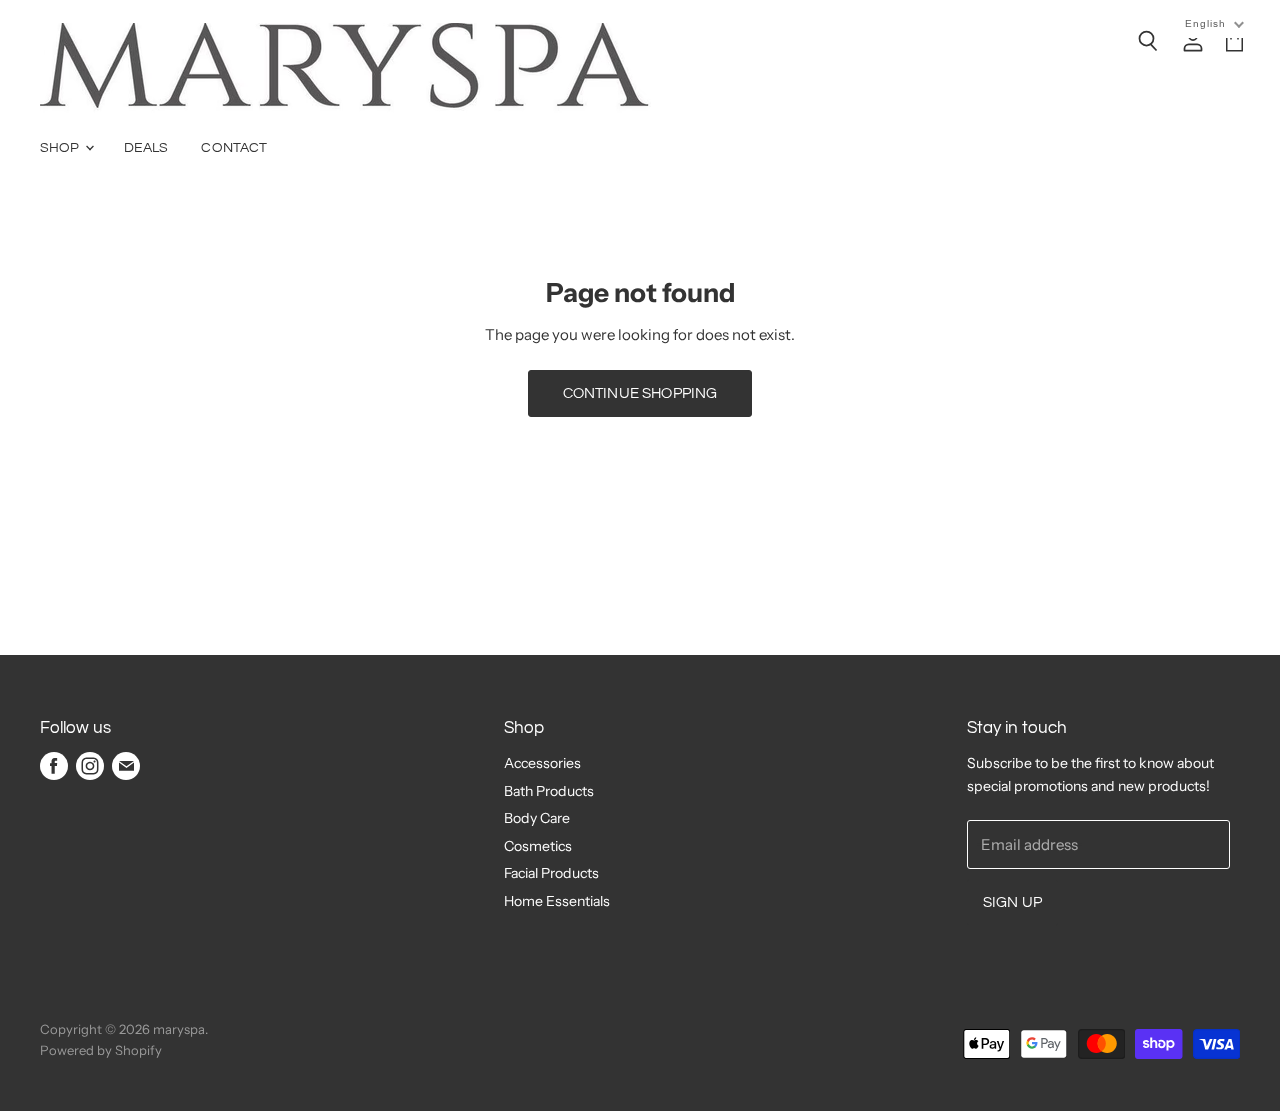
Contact (234, 148)
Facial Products (551, 873)
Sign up (1012, 902)
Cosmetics (538, 846)
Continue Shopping (640, 393)
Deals (146, 148)
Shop (61, 148)
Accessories (542, 763)
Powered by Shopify (101, 1050)
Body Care (537, 818)
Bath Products (549, 791)
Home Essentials (557, 901)
